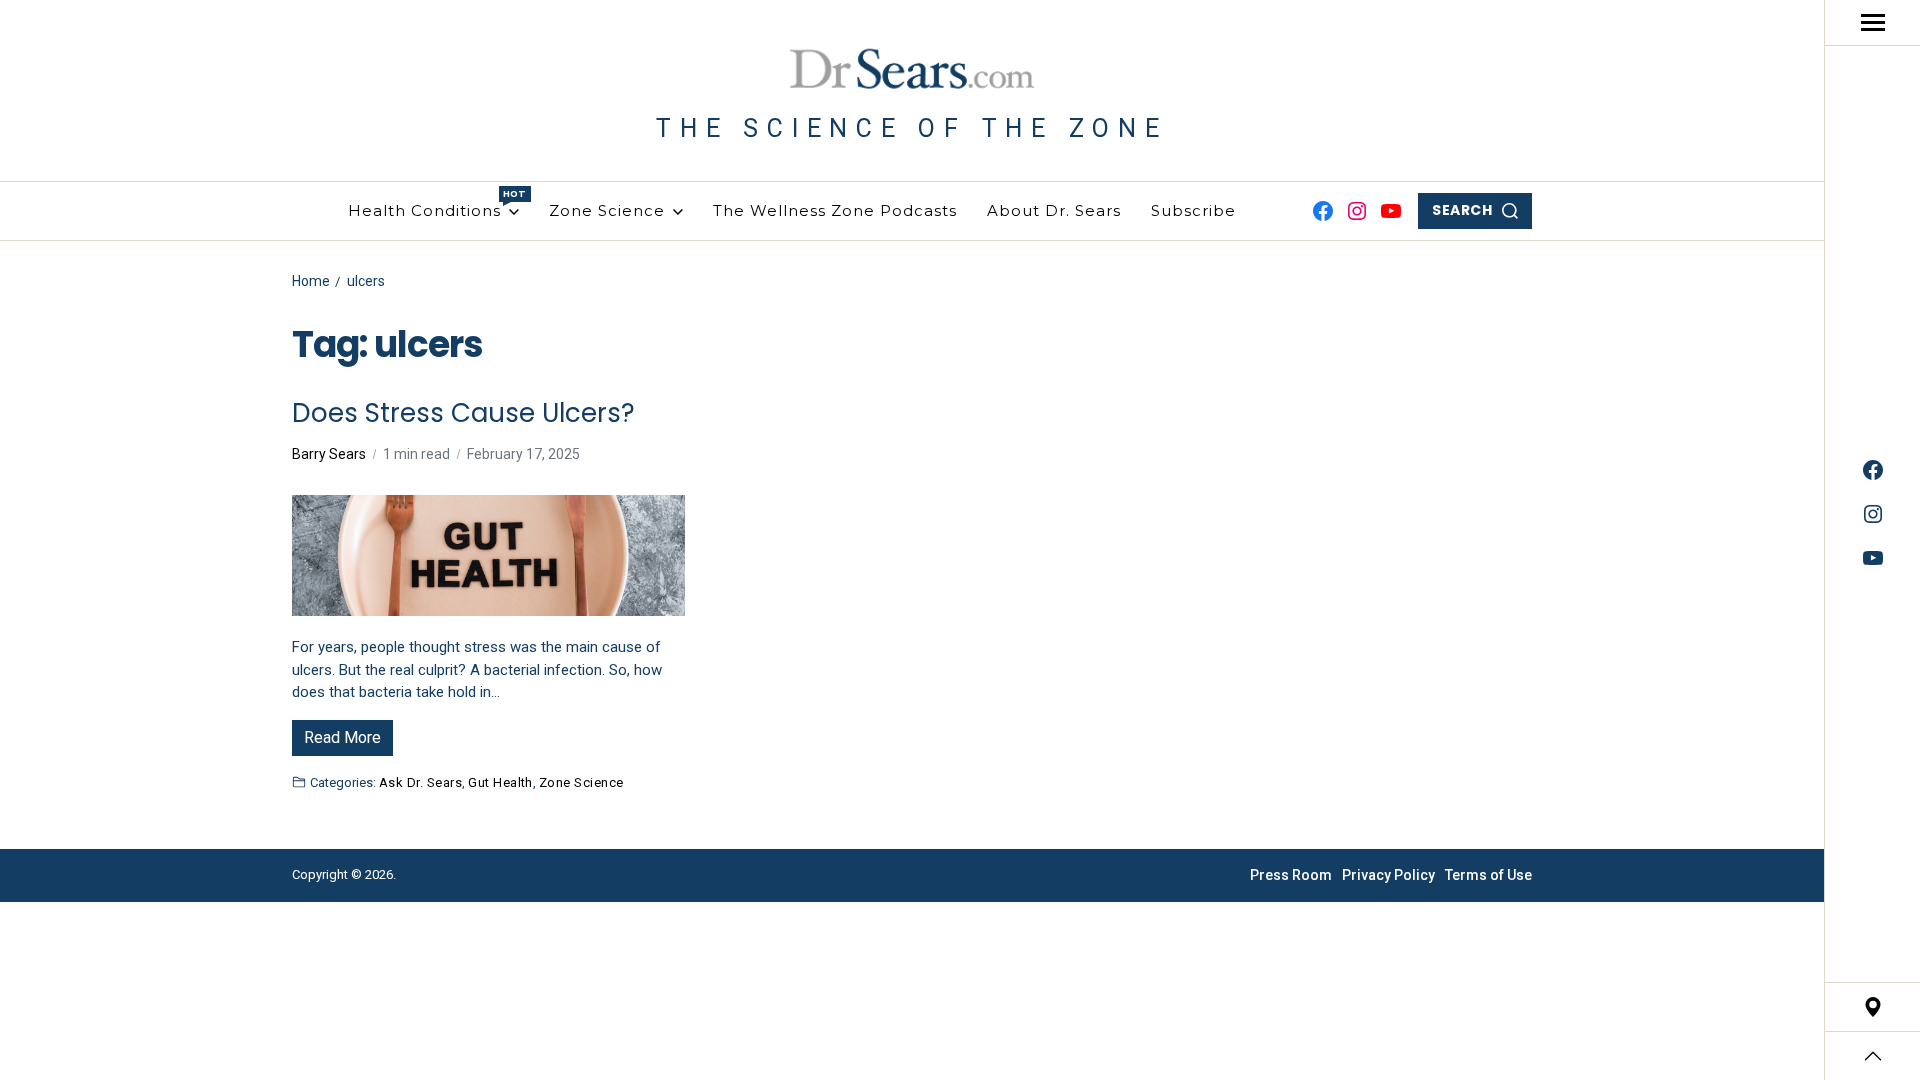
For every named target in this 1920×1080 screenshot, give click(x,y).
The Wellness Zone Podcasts (835, 210)
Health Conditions (433, 204)
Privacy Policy (1388, 875)
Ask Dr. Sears (420, 782)
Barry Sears (329, 454)
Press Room (1291, 875)
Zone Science (607, 210)
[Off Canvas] (1873, 22)
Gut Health (500, 782)
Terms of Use (1488, 875)
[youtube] (1873, 558)
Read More (342, 737)
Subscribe (1193, 210)
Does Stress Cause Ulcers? (463, 413)
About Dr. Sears (1054, 210)
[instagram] (1873, 514)
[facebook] (1873, 470)
